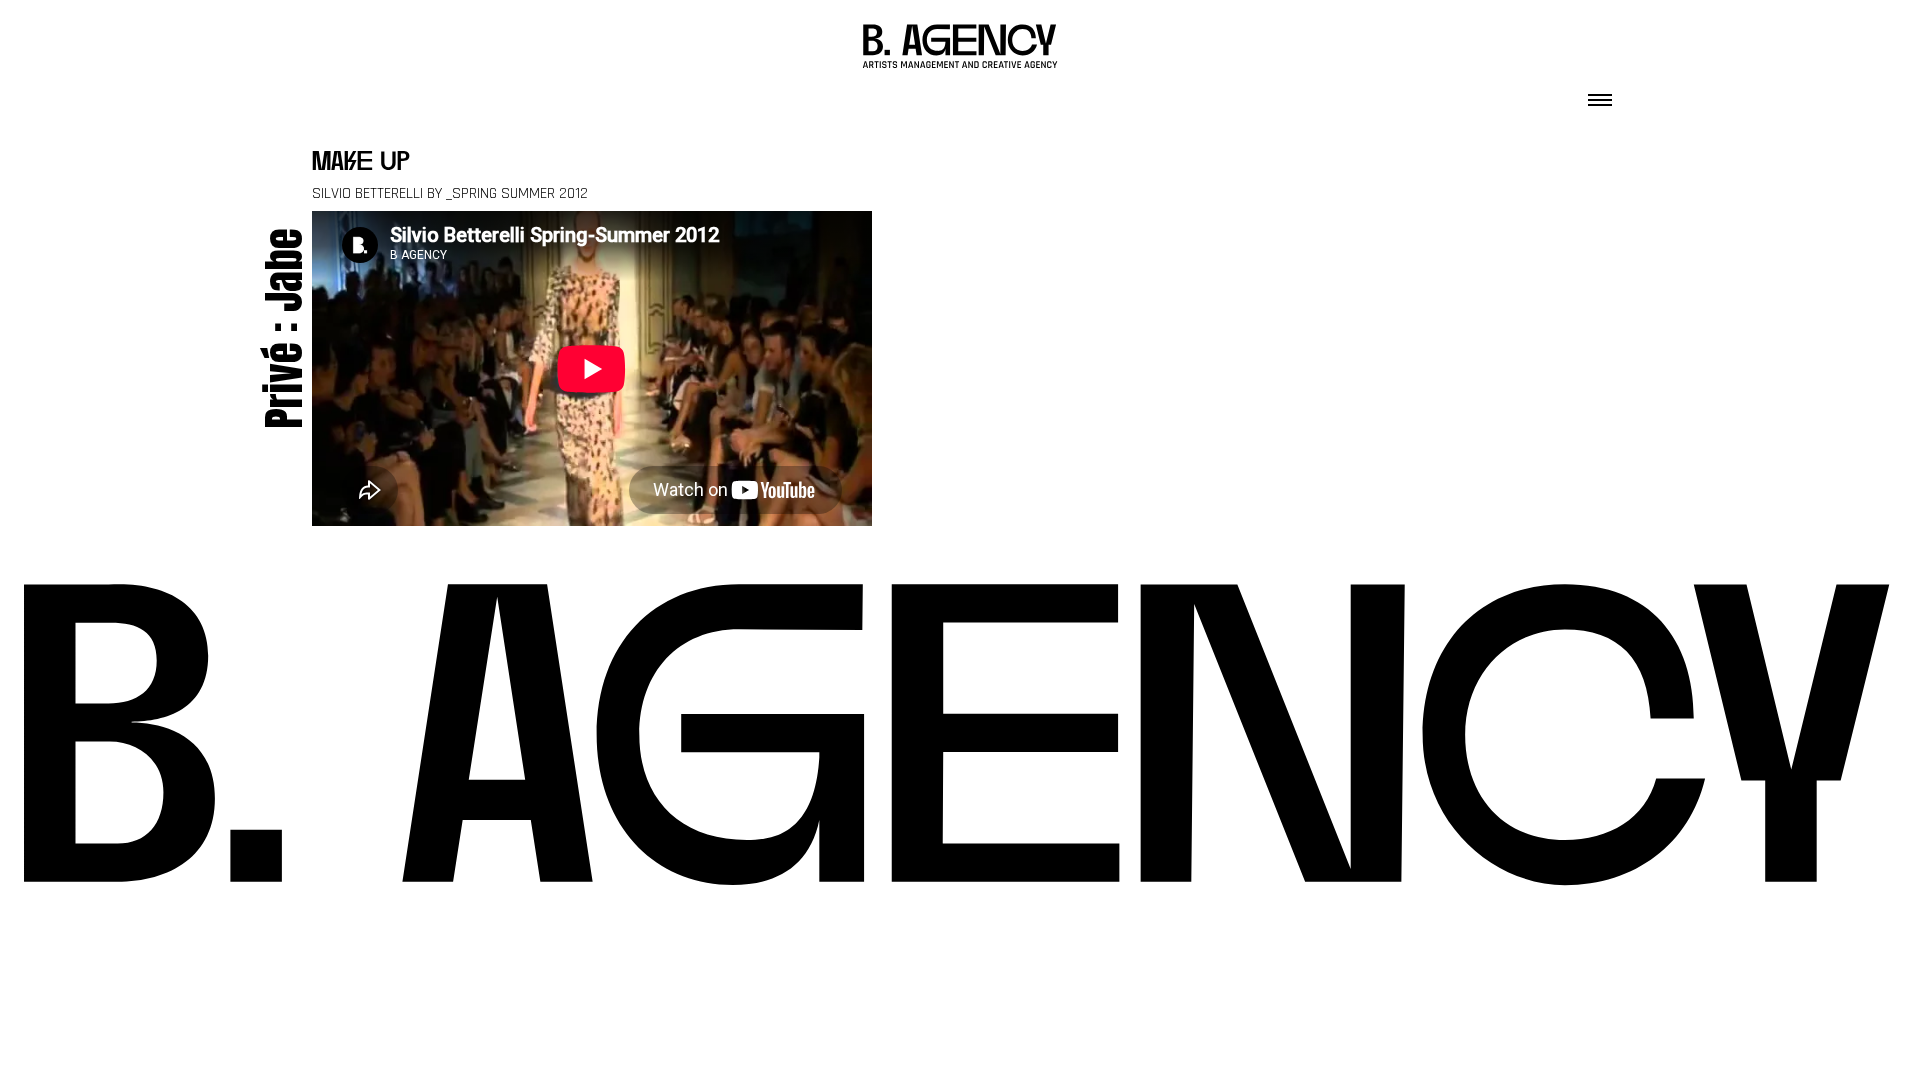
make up (361, 163)
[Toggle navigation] (1600, 94)
